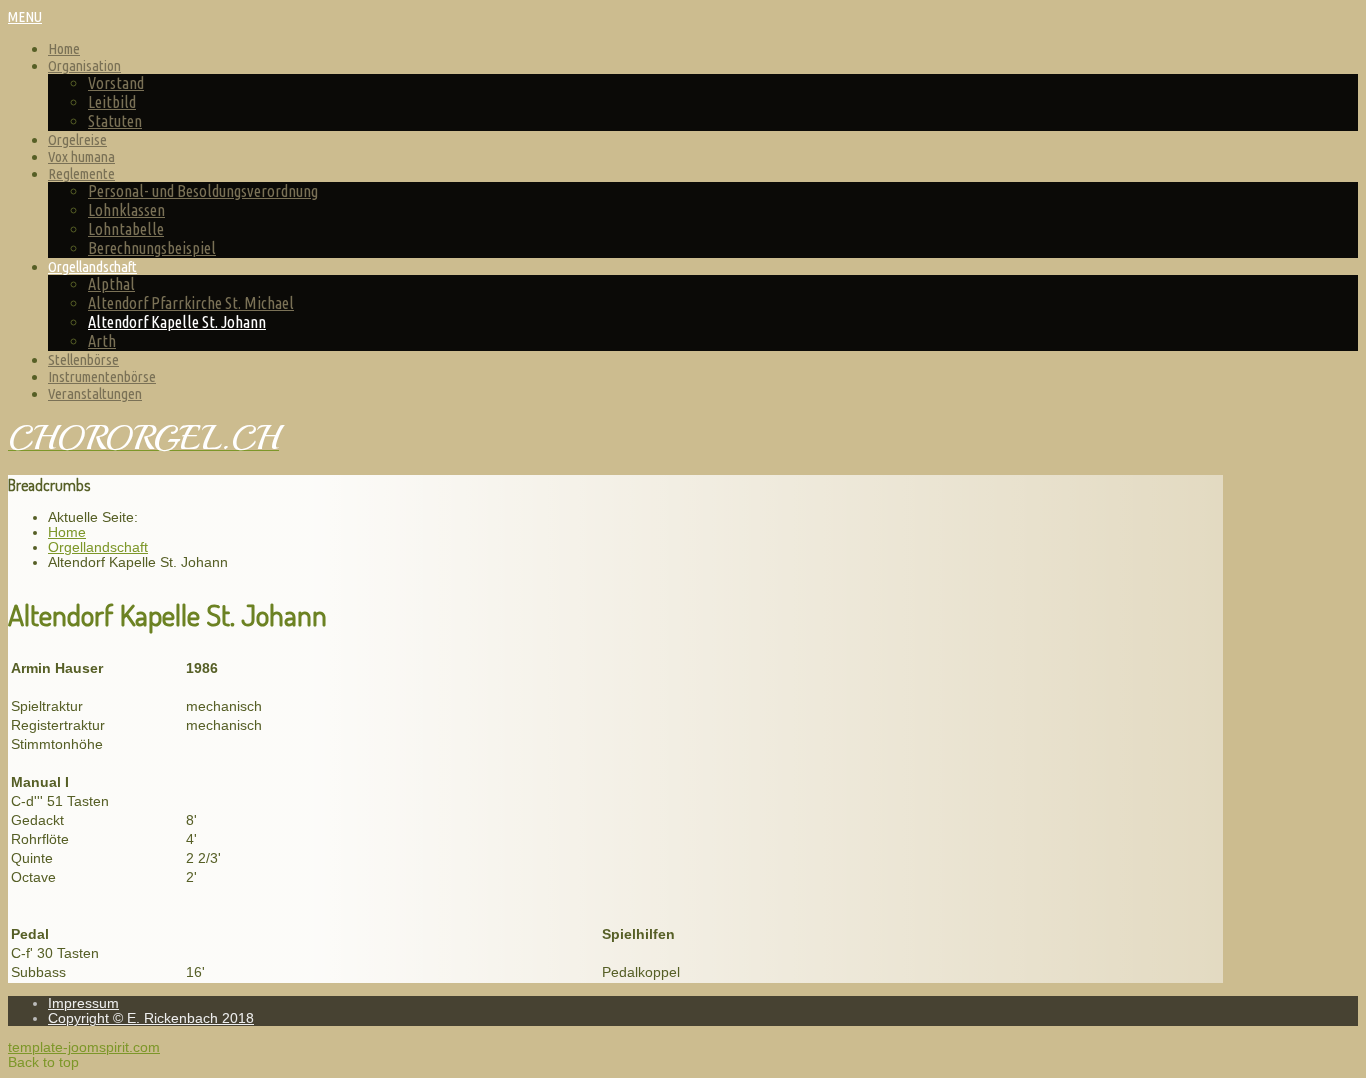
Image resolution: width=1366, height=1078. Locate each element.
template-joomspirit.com (84, 1047)
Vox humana (81, 156)
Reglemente (81, 173)
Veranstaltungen (95, 393)
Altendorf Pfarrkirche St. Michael (191, 303)
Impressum (83, 1003)
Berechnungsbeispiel (152, 248)
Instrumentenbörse (102, 376)
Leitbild (112, 102)
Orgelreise (77, 139)
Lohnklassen (126, 210)
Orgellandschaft (92, 266)
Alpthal (111, 284)
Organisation (84, 65)
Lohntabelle (126, 229)
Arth (102, 341)
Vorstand (116, 83)
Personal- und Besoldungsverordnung (203, 191)
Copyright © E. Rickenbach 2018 (151, 1018)
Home (64, 48)
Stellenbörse (83, 359)
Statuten (115, 121)
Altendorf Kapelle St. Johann (177, 322)
